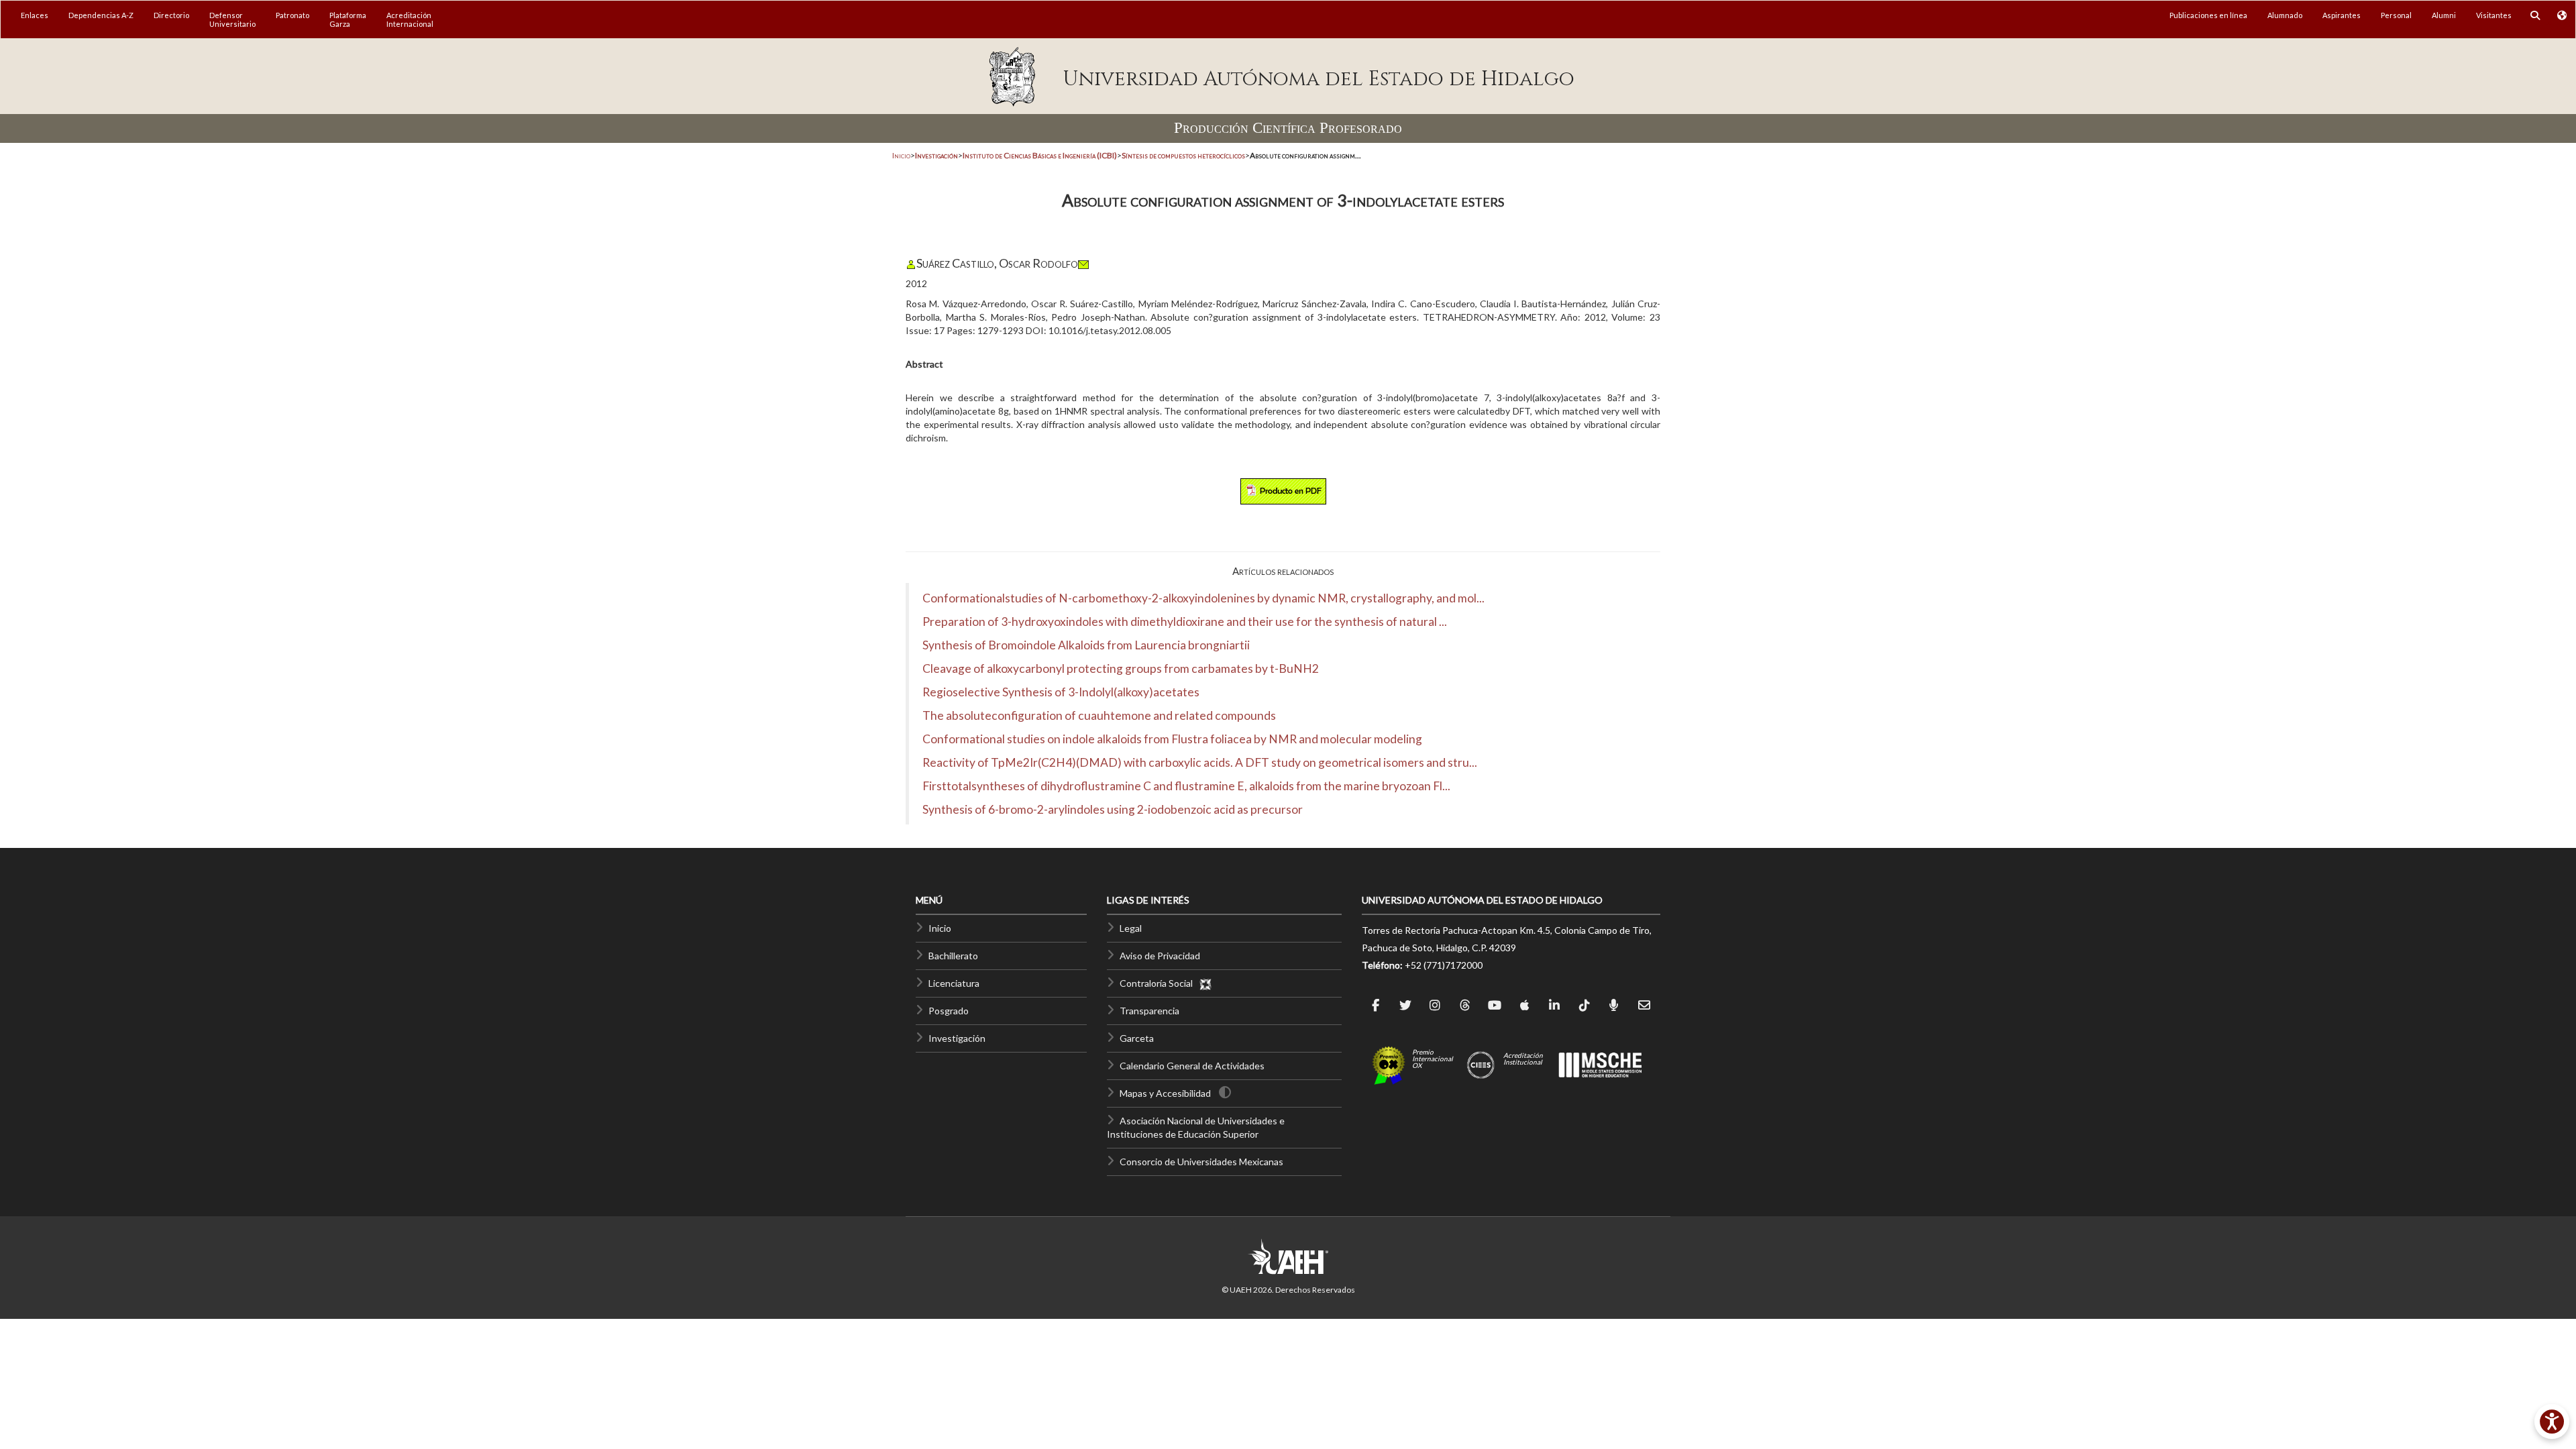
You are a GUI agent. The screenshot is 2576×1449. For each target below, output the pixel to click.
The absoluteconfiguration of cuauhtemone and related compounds (1099, 715)
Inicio (901, 155)
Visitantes (2494, 15)
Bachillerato (953, 956)
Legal (1131, 928)
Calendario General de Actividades (1192, 1066)
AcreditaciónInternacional (410, 19)
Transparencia (1149, 1011)
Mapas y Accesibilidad (1165, 1093)
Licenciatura (954, 983)
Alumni (2444, 15)
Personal (2396, 15)
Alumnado (2285, 15)
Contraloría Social (1159, 983)
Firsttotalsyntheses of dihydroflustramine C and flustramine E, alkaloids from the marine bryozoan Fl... (1186, 786)
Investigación (957, 1038)
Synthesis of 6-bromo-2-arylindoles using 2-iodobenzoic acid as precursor (1113, 809)
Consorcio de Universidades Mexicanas (1201, 1162)
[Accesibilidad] (2552, 1421)
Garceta (1137, 1038)
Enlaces (35, 15)
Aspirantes (2342, 15)
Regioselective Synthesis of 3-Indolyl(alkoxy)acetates (1061, 692)
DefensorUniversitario (232, 19)
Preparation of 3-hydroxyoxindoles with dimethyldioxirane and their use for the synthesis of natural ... (1185, 622)
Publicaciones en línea (2208, 15)
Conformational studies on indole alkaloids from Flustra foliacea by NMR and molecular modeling (1172, 739)
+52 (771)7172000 (1444, 965)
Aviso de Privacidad (1160, 956)
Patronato (292, 15)
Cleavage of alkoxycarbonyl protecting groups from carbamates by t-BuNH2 (1121, 668)
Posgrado (949, 1011)
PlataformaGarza (348, 19)
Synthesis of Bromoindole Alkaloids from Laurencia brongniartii (1086, 645)
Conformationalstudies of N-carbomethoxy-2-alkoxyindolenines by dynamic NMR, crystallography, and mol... (1203, 598)
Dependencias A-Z (101, 15)
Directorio (171, 15)
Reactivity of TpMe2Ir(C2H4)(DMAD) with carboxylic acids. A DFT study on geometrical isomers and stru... (1200, 762)
